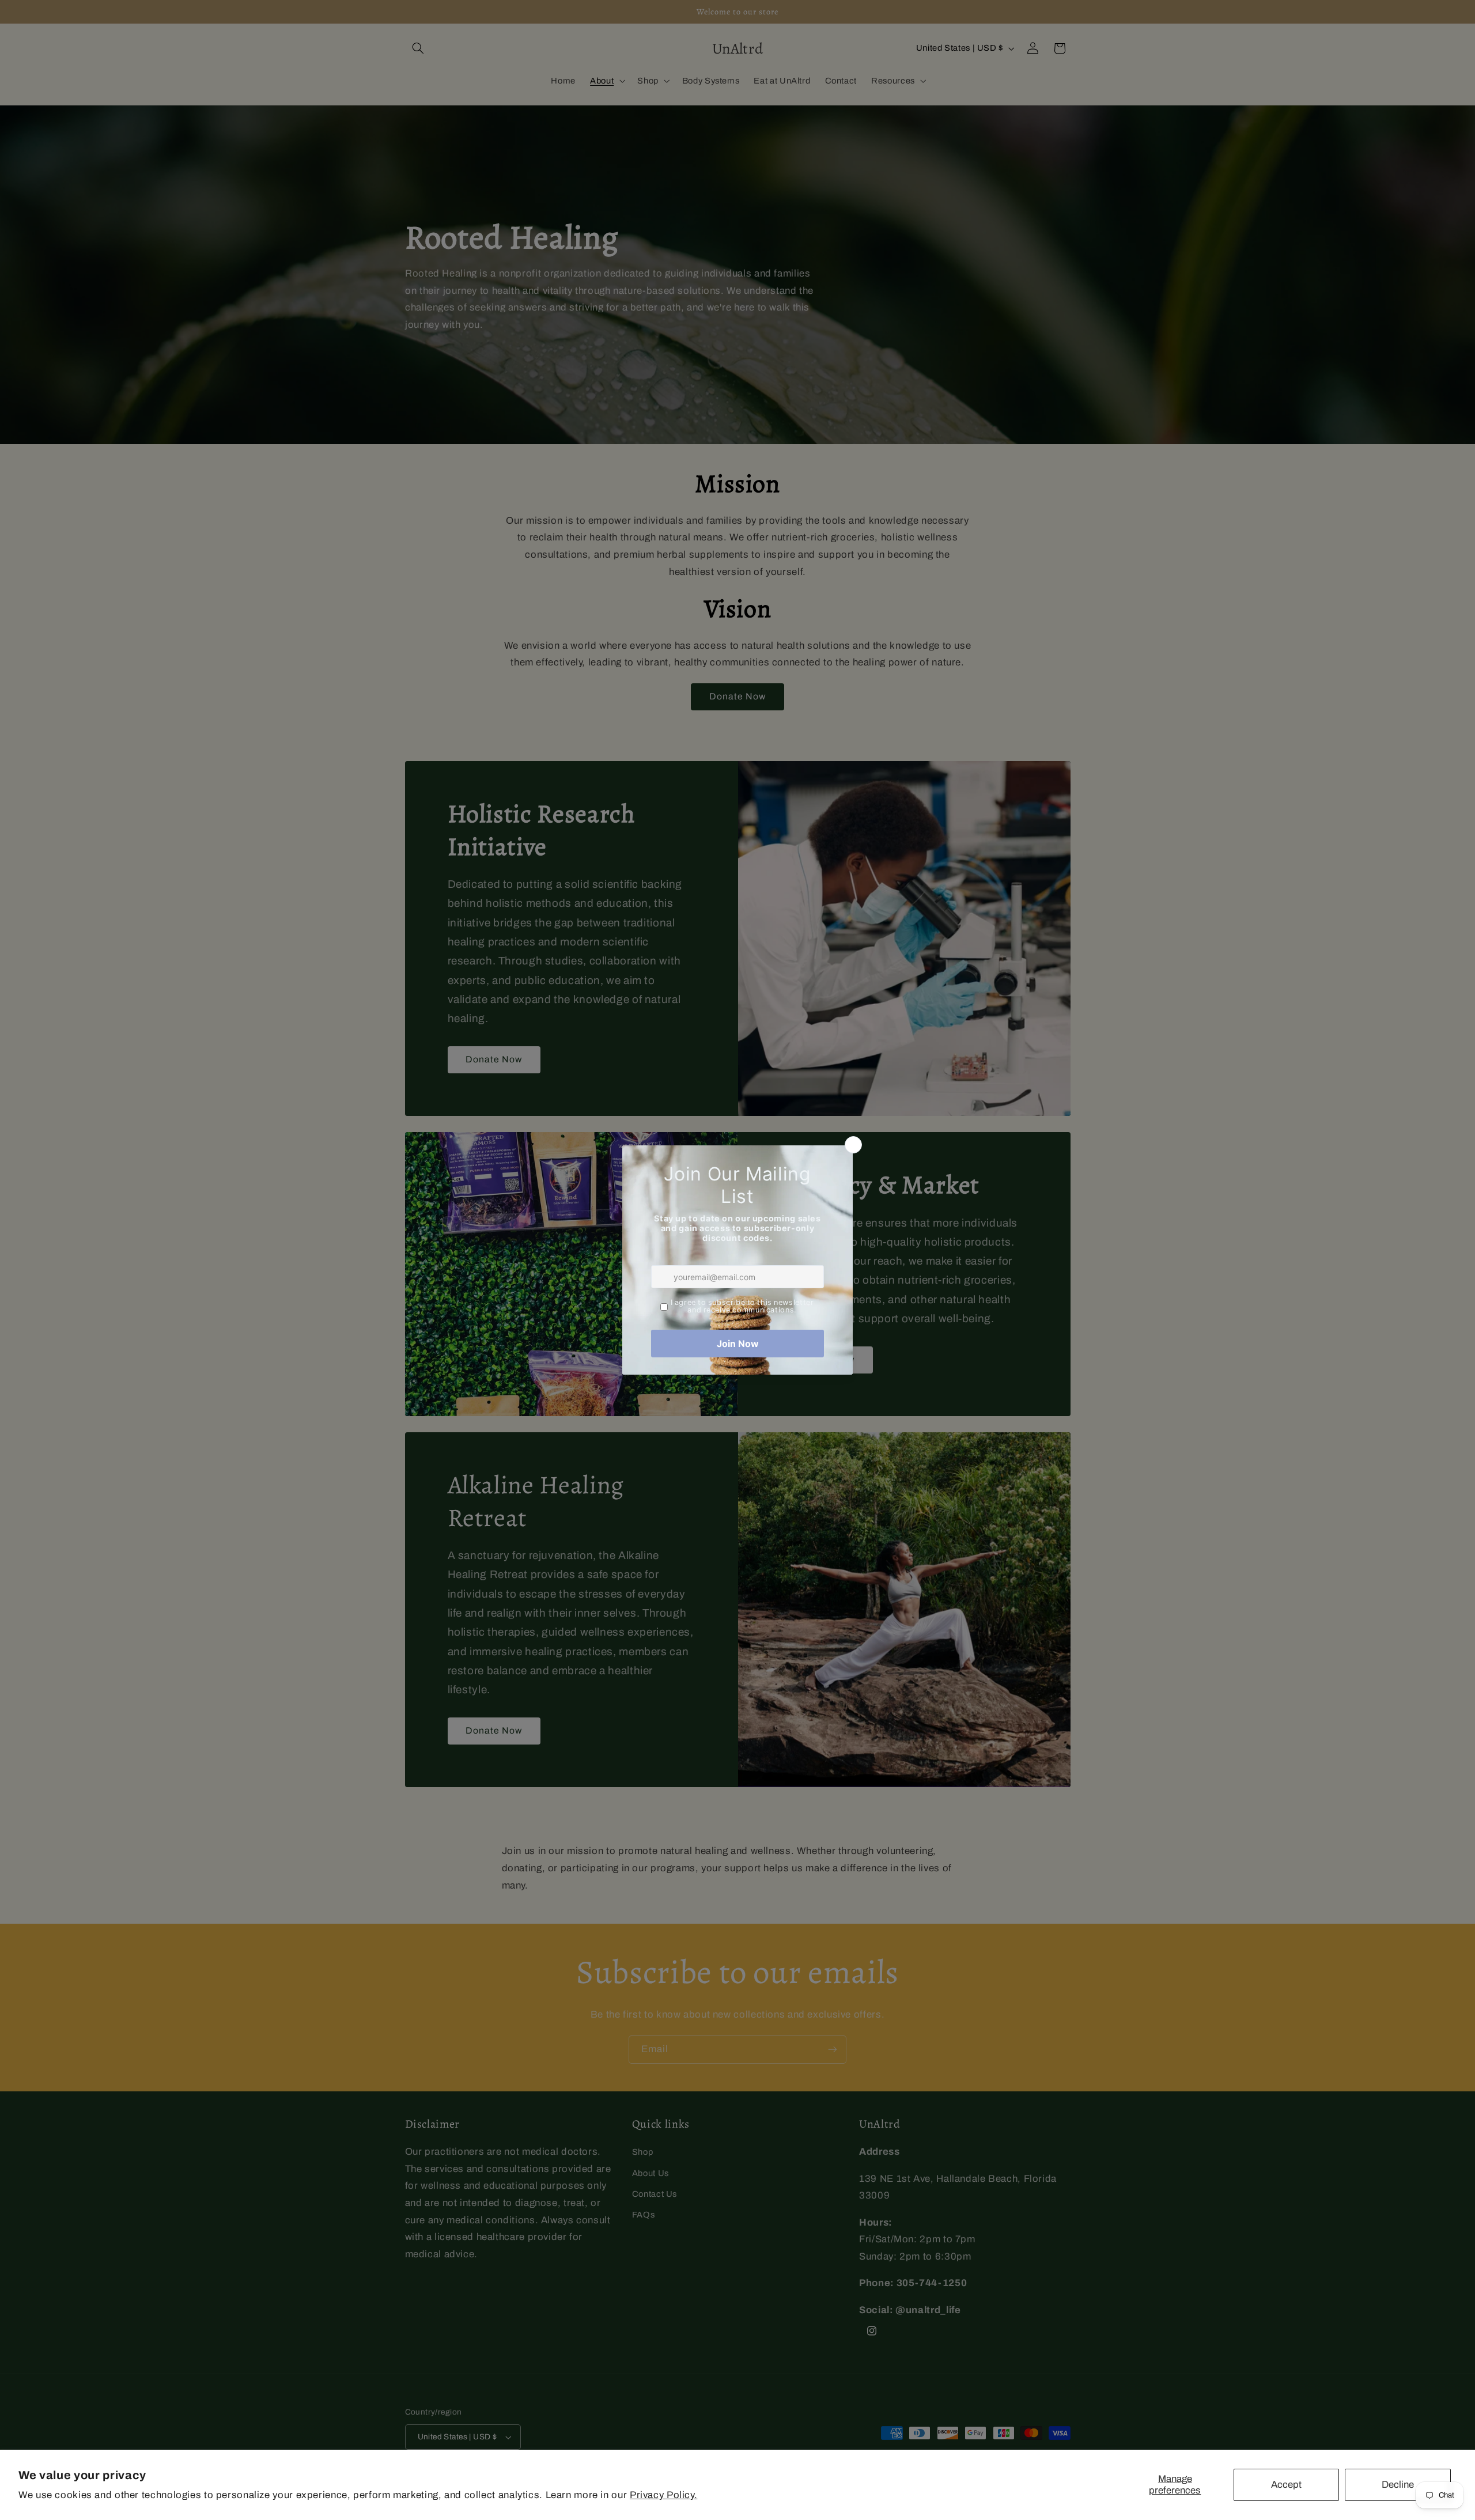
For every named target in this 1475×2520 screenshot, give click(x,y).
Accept (1286, 2485)
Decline (1398, 2485)
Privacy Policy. (663, 2495)
